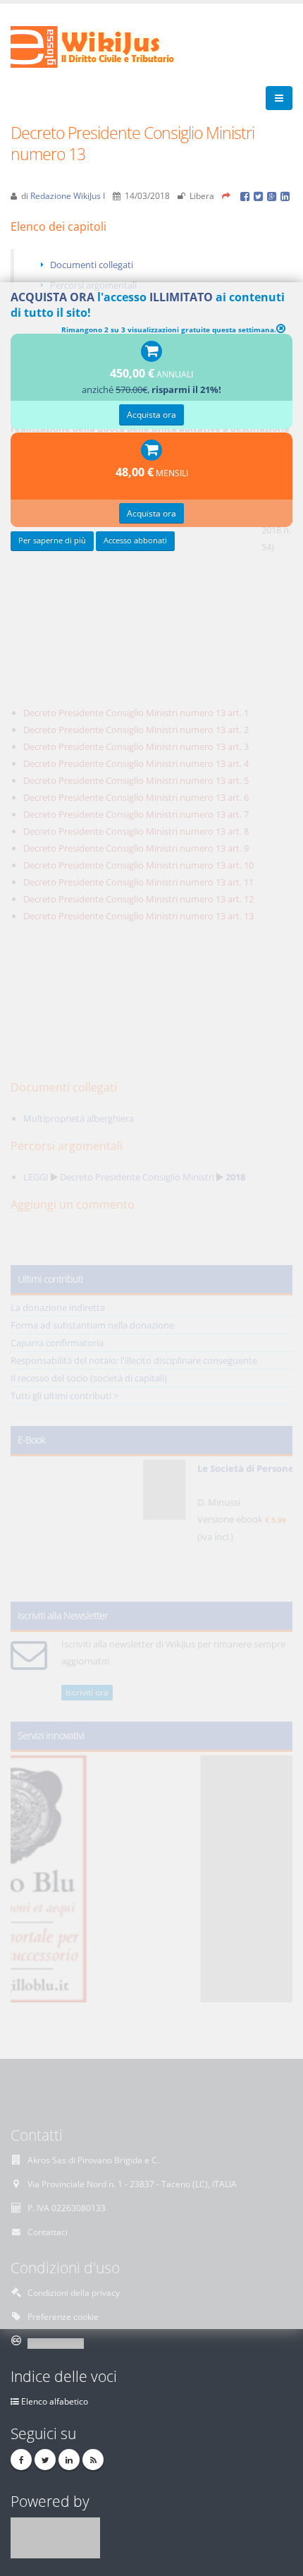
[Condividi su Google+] (274, 195)
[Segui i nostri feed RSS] (93, 2460)
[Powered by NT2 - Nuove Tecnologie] (55, 2536)
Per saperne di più (52, 540)
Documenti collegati (92, 265)
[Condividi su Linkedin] (286, 195)
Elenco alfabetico (55, 2401)
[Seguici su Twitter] (45, 2460)
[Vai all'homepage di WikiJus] (104, 46)
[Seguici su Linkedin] (69, 2460)
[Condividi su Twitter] (260, 195)
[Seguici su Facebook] (21, 2460)
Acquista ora (151, 414)
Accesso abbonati (135, 540)
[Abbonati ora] (151, 352)
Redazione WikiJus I (68, 195)
